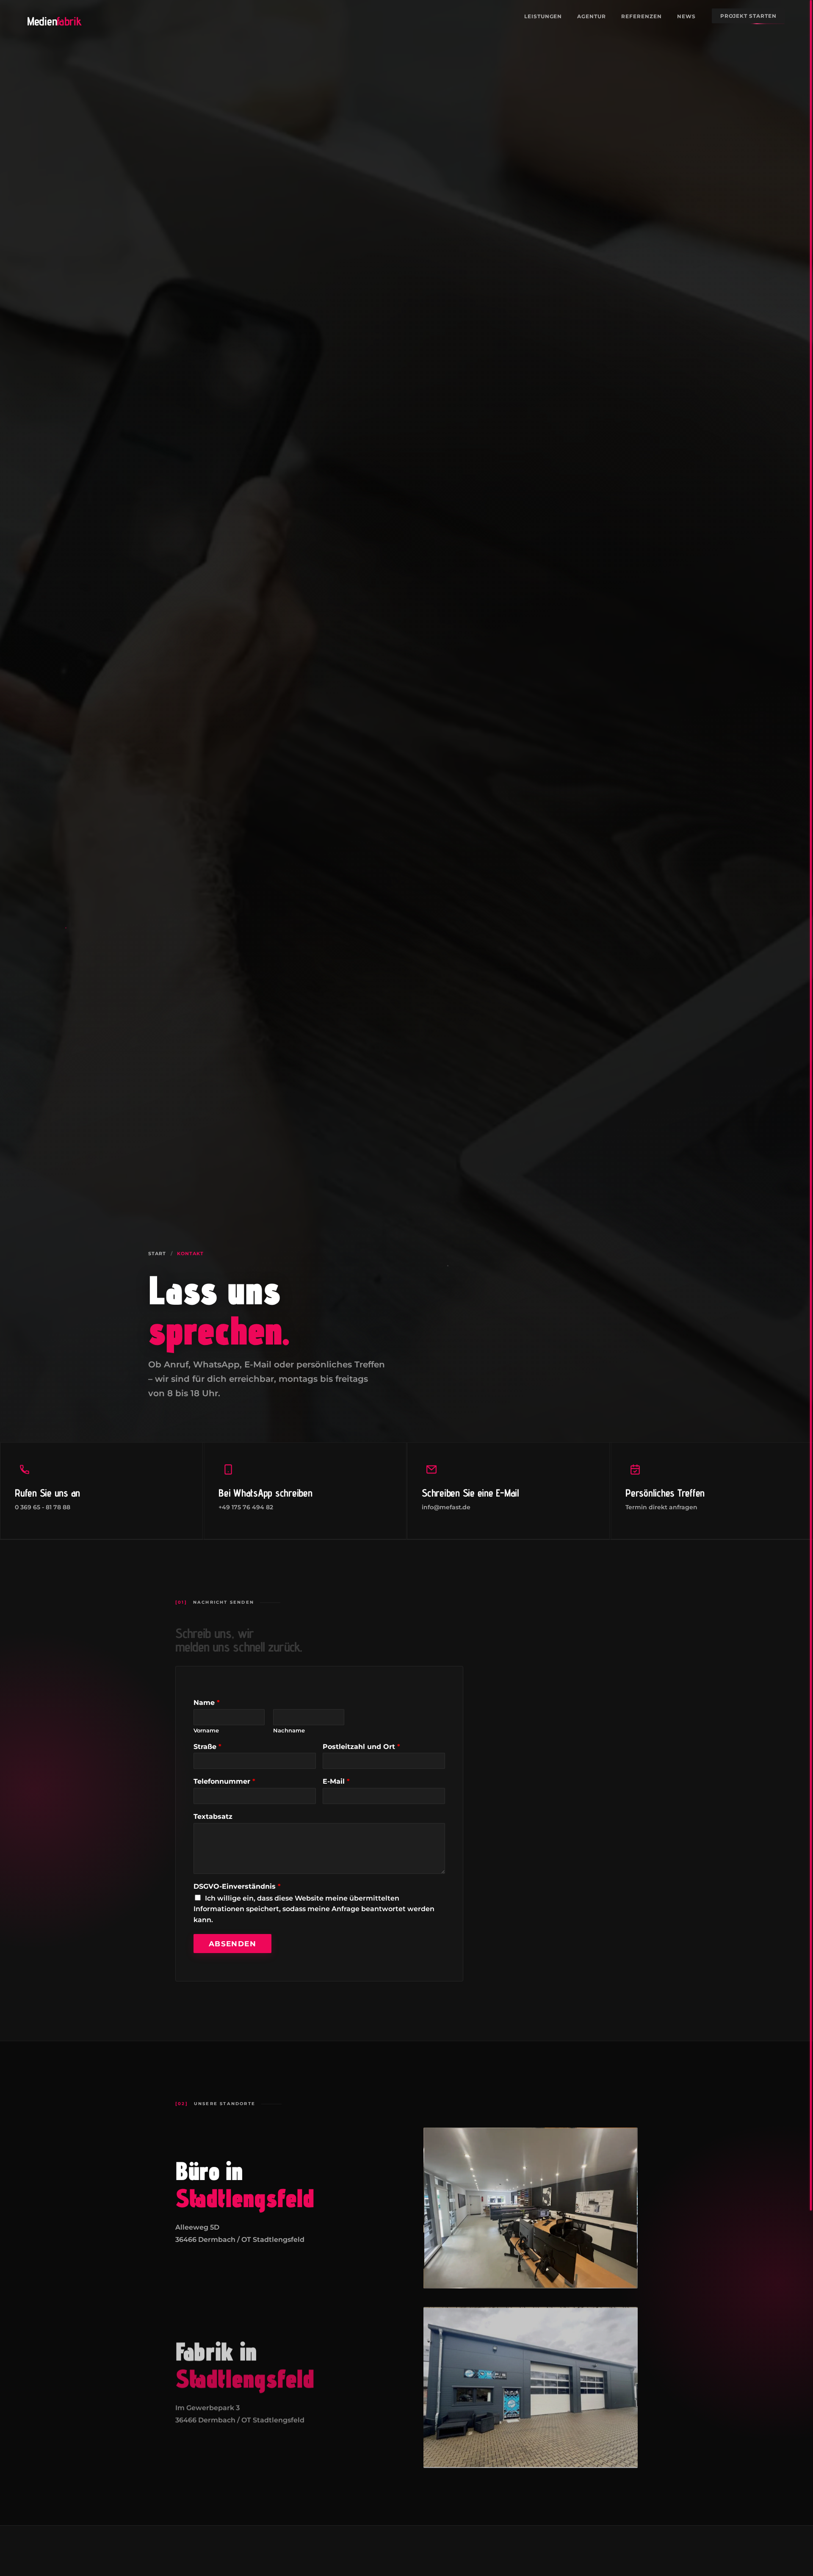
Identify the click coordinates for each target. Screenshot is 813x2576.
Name (207, 1703)
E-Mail (336, 1782)
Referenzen (642, 16)
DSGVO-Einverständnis (237, 1886)
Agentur (592, 16)
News (686, 16)
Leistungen (543, 16)
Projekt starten (748, 16)
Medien (54, 21)
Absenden (232, 1944)
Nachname (289, 1730)
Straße (207, 1747)
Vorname (206, 1730)
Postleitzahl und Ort (361, 1747)
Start (157, 1253)
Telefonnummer (224, 1782)
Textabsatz (213, 1816)
